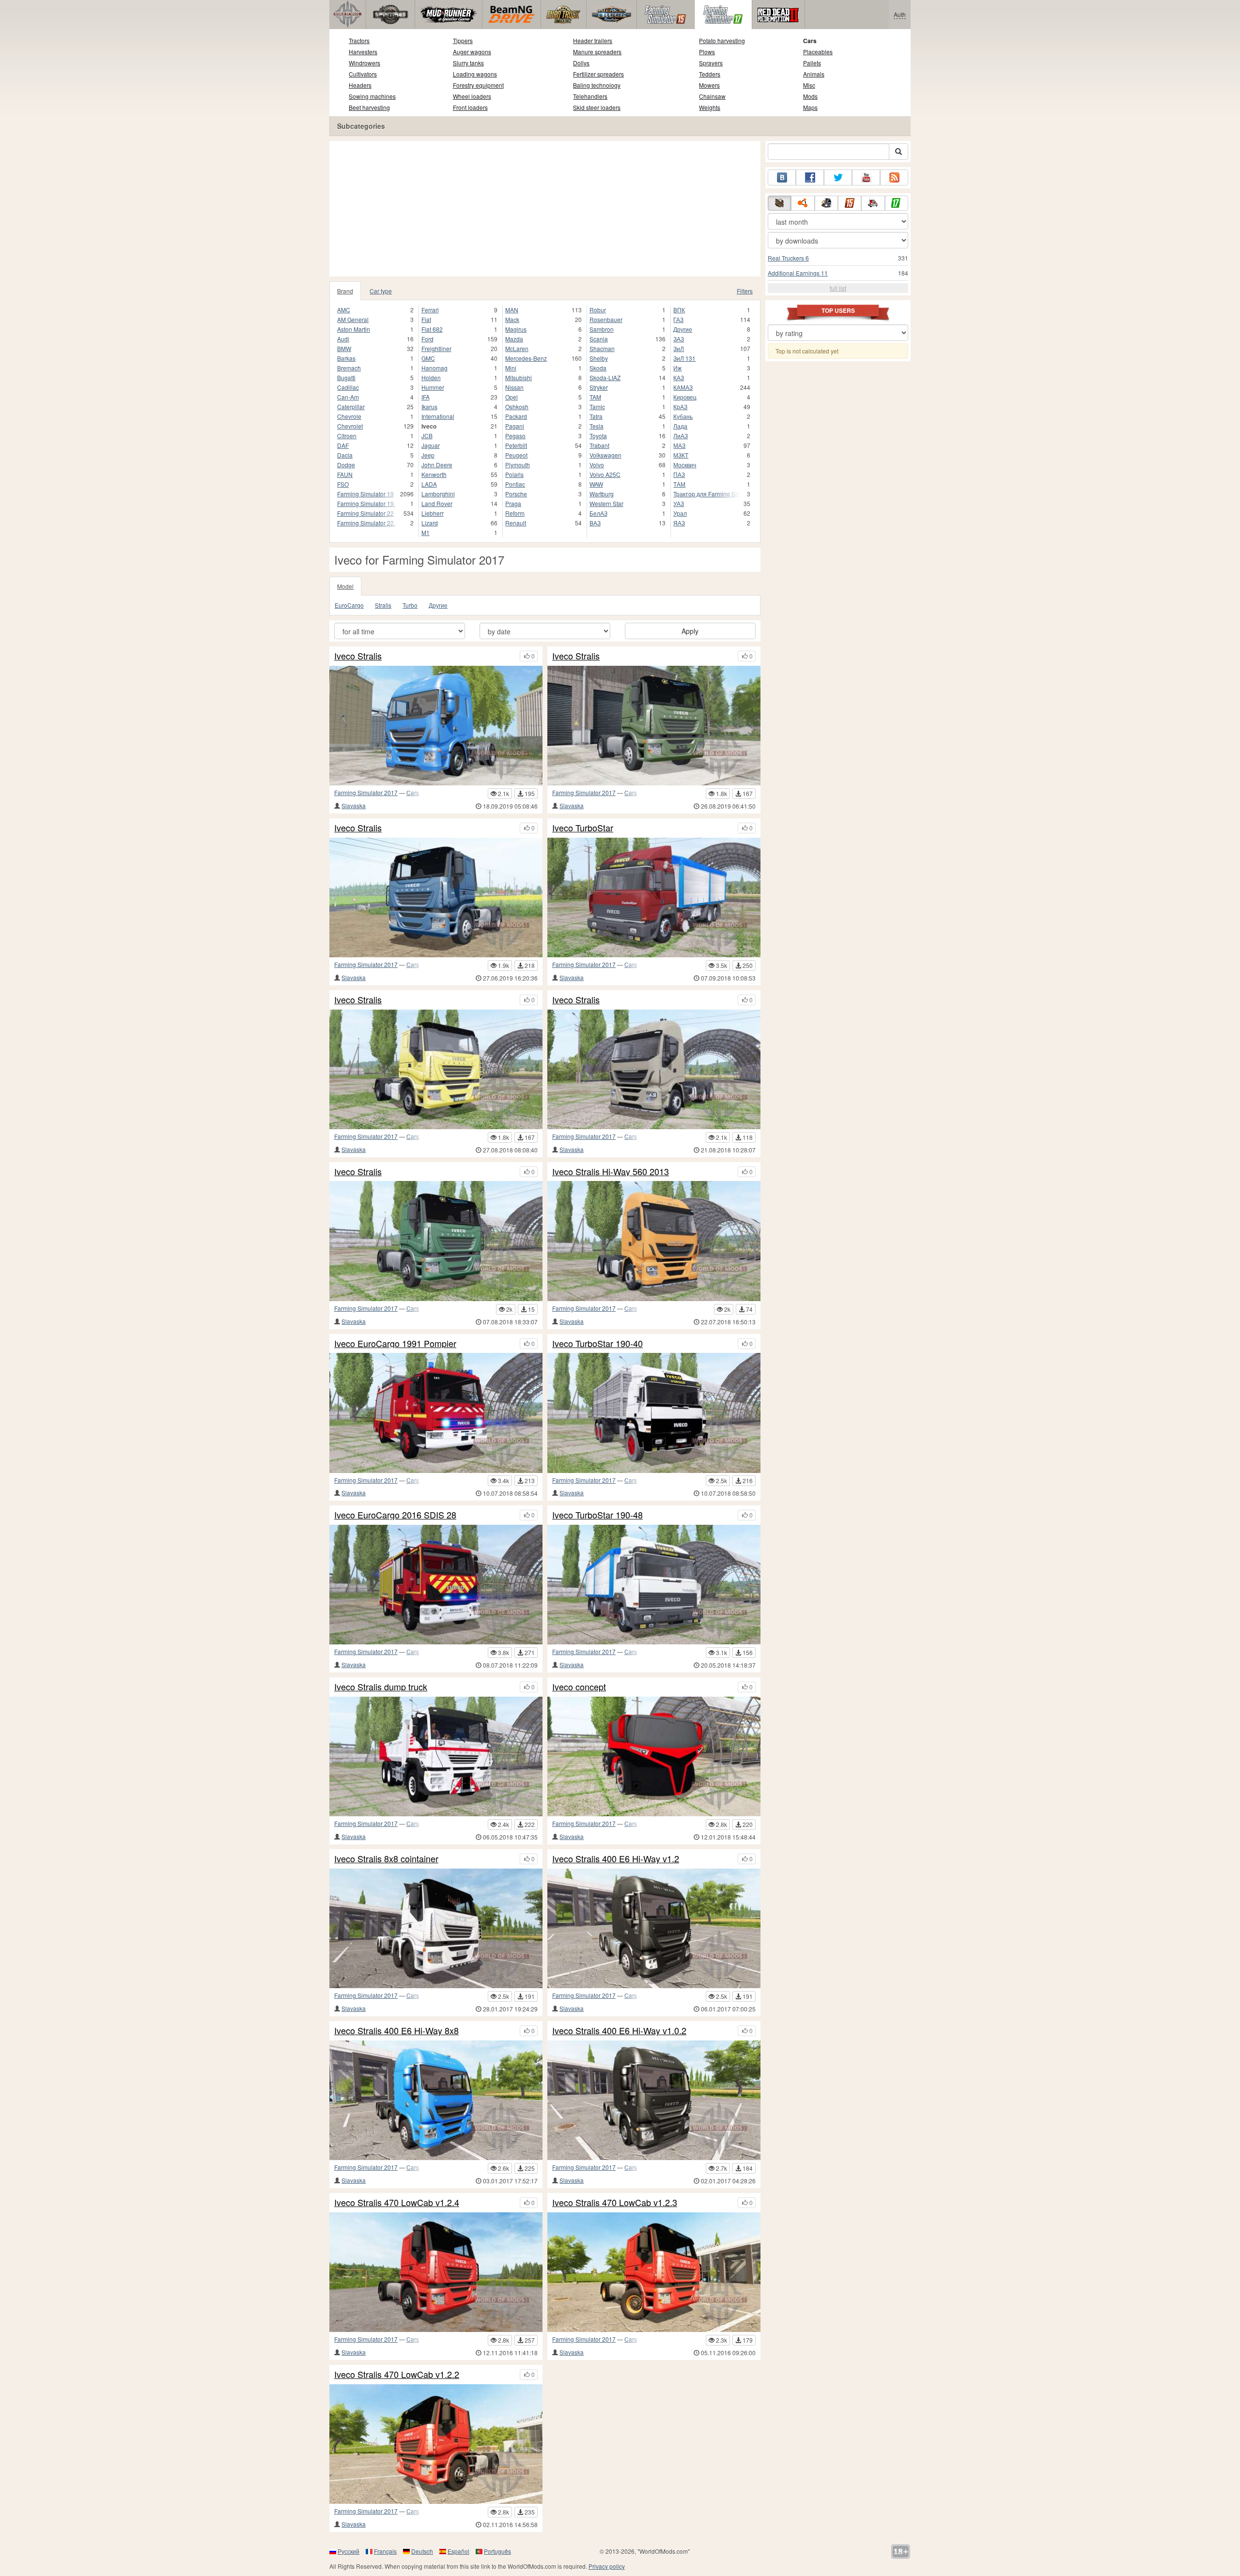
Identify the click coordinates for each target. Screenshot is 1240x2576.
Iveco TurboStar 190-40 (597, 1344)
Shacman (602, 348)
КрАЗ (680, 406)
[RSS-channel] (894, 177)
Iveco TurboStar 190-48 (597, 1515)
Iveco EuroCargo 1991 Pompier (395, 1344)
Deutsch (422, 2551)
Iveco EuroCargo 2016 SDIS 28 (395, 1515)
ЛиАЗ (681, 436)
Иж (677, 368)
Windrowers (364, 63)
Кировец (685, 397)
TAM (595, 397)
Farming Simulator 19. (366, 503)
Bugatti (346, 377)
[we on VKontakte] (782, 177)
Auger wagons (472, 52)
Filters (745, 291)
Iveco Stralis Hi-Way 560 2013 (611, 1172)
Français (385, 2551)
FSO (343, 484)
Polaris (514, 474)
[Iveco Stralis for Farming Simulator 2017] (436, 726)
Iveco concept (579, 1687)
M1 (426, 532)
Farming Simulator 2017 (366, 792)
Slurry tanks (468, 63)
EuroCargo (349, 605)
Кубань (683, 416)
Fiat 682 (432, 329)
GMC (428, 358)
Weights (710, 107)
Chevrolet (350, 426)
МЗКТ (681, 455)
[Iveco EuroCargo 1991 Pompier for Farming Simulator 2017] (436, 1413)
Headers (360, 85)
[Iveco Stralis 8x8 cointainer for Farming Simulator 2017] (436, 1928)
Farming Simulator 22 (365, 513)
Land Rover (437, 503)
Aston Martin (354, 329)
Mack (512, 319)
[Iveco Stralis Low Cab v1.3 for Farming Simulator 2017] (436, 1241)
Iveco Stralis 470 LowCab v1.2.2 (397, 2375)
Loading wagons (475, 74)
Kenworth (434, 474)
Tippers (463, 40)
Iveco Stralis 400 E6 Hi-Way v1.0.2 (619, 2031)
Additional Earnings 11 (798, 273)
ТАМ (679, 484)
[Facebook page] (810, 177)
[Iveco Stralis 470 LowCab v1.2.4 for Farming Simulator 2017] (436, 2272)
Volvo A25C (605, 474)
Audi (343, 339)
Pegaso (515, 436)
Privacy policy (607, 2566)
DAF (343, 445)
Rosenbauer (606, 319)
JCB (427, 436)
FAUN (345, 474)
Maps (810, 107)
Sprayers (711, 63)
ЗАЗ (679, 339)
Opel (511, 397)
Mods (810, 96)
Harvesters (363, 52)
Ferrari (430, 310)
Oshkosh (517, 406)
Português (497, 2551)
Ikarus (429, 406)
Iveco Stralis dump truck (381, 1687)
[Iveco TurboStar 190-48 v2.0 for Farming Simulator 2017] (654, 897)
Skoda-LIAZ (605, 377)
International (438, 416)
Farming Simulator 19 (365, 494)
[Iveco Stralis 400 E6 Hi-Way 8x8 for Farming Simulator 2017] (436, 2100)
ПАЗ (679, 474)
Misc (809, 85)
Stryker (599, 387)
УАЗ (679, 503)
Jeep (428, 455)
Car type (381, 291)
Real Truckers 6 (788, 258)
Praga (513, 503)
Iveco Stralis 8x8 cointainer (386, 1859)
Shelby (599, 358)
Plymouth (518, 465)
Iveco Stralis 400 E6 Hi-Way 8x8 (396, 2031)
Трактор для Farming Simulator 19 (707, 494)
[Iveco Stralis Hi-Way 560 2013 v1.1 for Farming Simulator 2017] (654, 1069)
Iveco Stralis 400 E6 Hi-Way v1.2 (616, 1859)
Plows (707, 52)
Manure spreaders (597, 52)
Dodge (346, 465)
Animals (814, 74)
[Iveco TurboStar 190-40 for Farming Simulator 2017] (654, 1413)
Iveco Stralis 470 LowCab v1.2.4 (397, 2203)
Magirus (516, 329)
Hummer (433, 387)
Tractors (359, 40)
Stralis (383, 605)
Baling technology (597, 85)
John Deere (437, 465)
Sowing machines (372, 96)
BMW (344, 348)
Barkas (346, 358)
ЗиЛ (679, 348)
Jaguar (431, 445)
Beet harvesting (369, 107)
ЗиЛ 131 (684, 358)
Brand (345, 291)
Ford (427, 339)
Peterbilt (516, 445)
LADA (429, 484)
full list (838, 288)
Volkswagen (605, 455)
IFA (426, 397)
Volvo (597, 465)
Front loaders (470, 107)
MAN (512, 310)
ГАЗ (678, 319)
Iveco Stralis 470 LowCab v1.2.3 (615, 2203)
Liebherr (433, 513)
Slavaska (354, 805)
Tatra (596, 416)
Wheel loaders (472, 96)
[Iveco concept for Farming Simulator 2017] (654, 1756)
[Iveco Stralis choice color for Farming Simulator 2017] (654, 726)
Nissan (514, 387)
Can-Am (348, 397)
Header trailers (593, 40)
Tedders (710, 74)
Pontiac (515, 484)
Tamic (597, 406)
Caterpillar (351, 406)
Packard (516, 416)
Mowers (709, 85)
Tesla (597, 426)
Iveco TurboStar (583, 828)
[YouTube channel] (866, 177)
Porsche (516, 494)
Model (345, 586)
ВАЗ (595, 523)
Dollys (581, 63)
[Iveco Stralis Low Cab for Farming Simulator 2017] (436, 897)
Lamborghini (438, 494)
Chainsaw (712, 96)
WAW (596, 484)
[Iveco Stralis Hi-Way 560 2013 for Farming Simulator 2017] (654, 1241)
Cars (810, 41)
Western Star (606, 503)
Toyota (598, 436)
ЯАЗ (679, 523)
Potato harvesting (722, 40)
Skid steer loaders (597, 107)
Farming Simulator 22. (366, 523)
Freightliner (436, 348)
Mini (511, 368)
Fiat (426, 319)
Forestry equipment (478, 85)
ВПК (679, 310)
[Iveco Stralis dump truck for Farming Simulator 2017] (436, 1756)
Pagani (515, 426)
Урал (680, 513)
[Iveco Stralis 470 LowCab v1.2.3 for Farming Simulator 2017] (654, 2272)
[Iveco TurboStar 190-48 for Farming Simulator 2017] (654, 1585)
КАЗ (679, 377)
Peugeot (516, 455)
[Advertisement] (545, 209)
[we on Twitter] (838, 177)
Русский (349, 2551)
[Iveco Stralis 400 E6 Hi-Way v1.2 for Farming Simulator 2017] (654, 1928)
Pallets (812, 63)
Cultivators (363, 74)
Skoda (598, 368)
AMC (344, 310)
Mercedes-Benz (526, 358)
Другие (683, 329)
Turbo (410, 605)
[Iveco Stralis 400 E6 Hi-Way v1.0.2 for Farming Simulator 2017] (654, 2100)
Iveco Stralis (358, 656)
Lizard (430, 523)
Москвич (685, 465)
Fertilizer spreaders (598, 74)
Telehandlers (590, 96)
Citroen (347, 436)
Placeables (818, 52)
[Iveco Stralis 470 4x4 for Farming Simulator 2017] (436, 1069)
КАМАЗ (683, 387)
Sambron (602, 329)
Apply (690, 631)
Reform (515, 513)
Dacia (345, 455)
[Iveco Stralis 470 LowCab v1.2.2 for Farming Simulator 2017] (436, 2444)
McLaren (517, 348)
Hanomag (434, 368)
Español (458, 2551)
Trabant (599, 445)
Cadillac (348, 387)
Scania (599, 339)
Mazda (514, 339)
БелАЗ (598, 513)
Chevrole (349, 416)
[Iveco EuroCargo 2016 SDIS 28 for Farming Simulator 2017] (436, 1585)
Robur (598, 310)
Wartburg (602, 494)
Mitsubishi (519, 377)
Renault (516, 523)
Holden (431, 377)
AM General (353, 319)
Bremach (349, 368)
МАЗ (679, 445)
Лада (680, 426)
